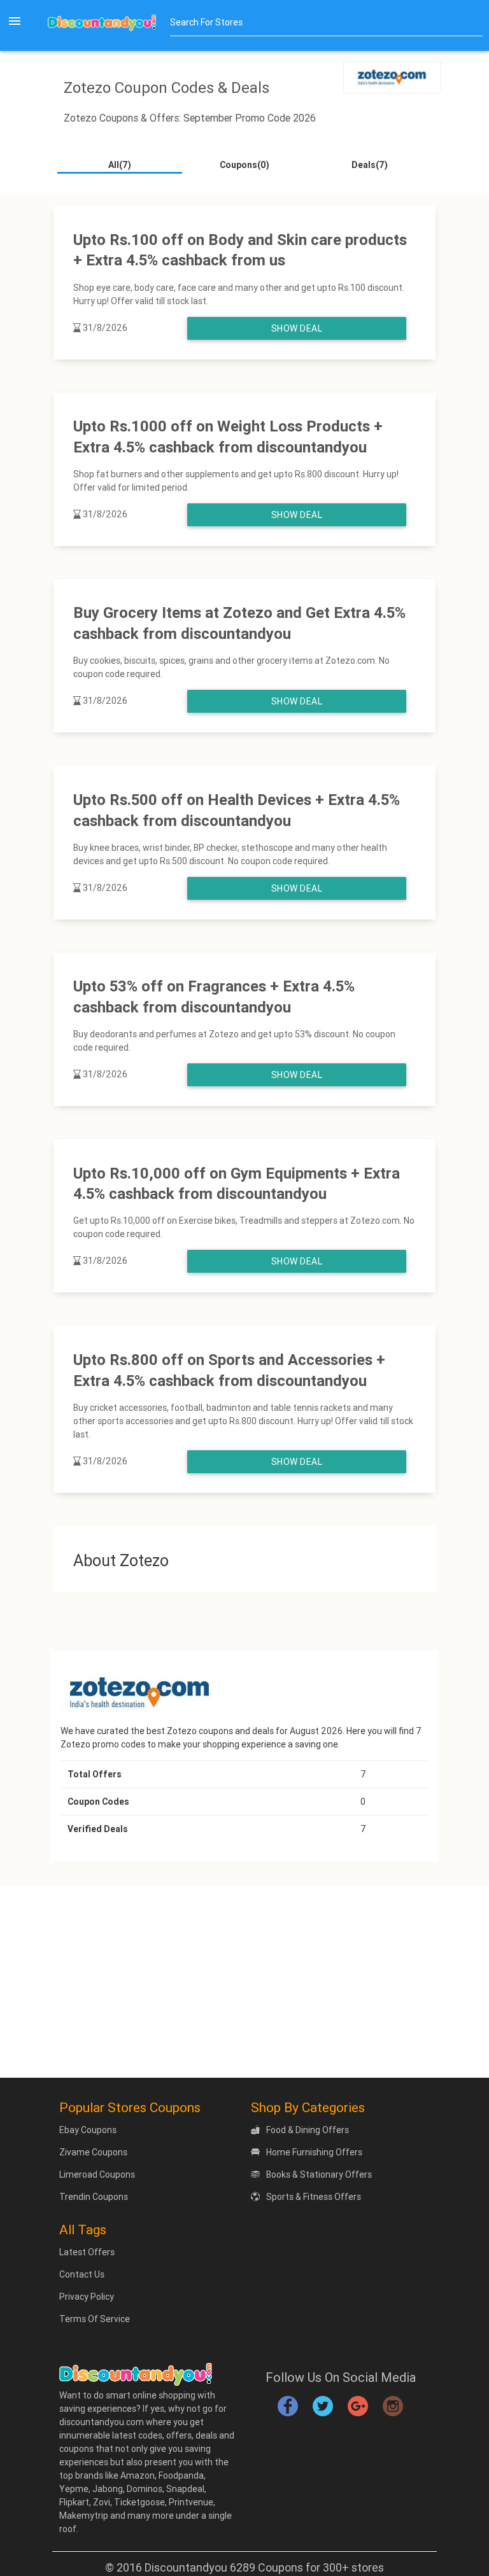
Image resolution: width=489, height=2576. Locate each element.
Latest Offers (87, 2252)
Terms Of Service (95, 2319)
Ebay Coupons (88, 2130)
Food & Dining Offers (308, 2130)
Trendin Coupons (94, 2197)
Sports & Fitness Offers (314, 2197)
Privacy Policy (87, 2297)
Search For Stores (206, 22)
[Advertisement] (244, 1982)
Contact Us (82, 2274)
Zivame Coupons (93, 2152)
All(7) (120, 165)
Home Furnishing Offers (314, 2152)
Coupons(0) (244, 165)
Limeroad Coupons (97, 2174)
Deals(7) (370, 165)
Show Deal (297, 328)
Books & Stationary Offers (319, 2174)
